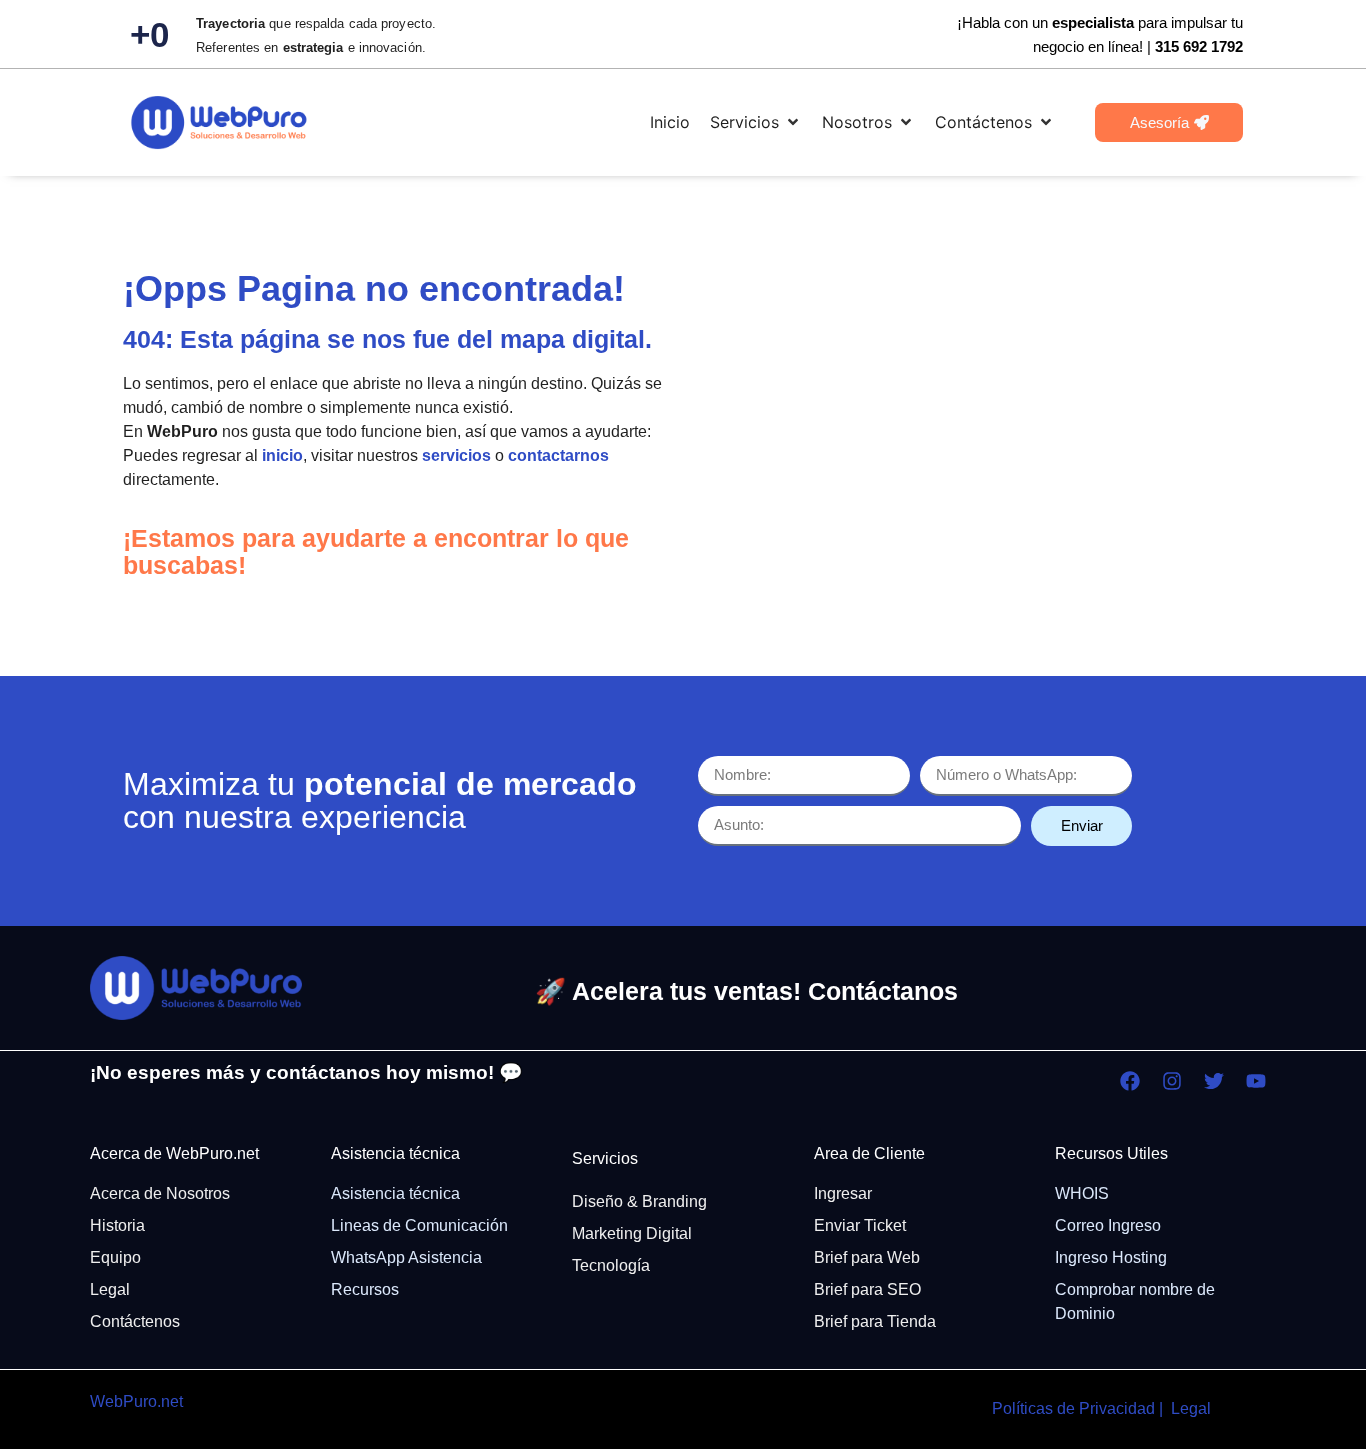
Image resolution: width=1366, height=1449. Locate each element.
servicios (456, 455)
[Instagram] (1172, 1081)
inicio (282, 455)
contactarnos (558, 455)
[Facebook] (1130, 1081)
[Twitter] (1214, 1081)
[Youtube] (1256, 1081)
